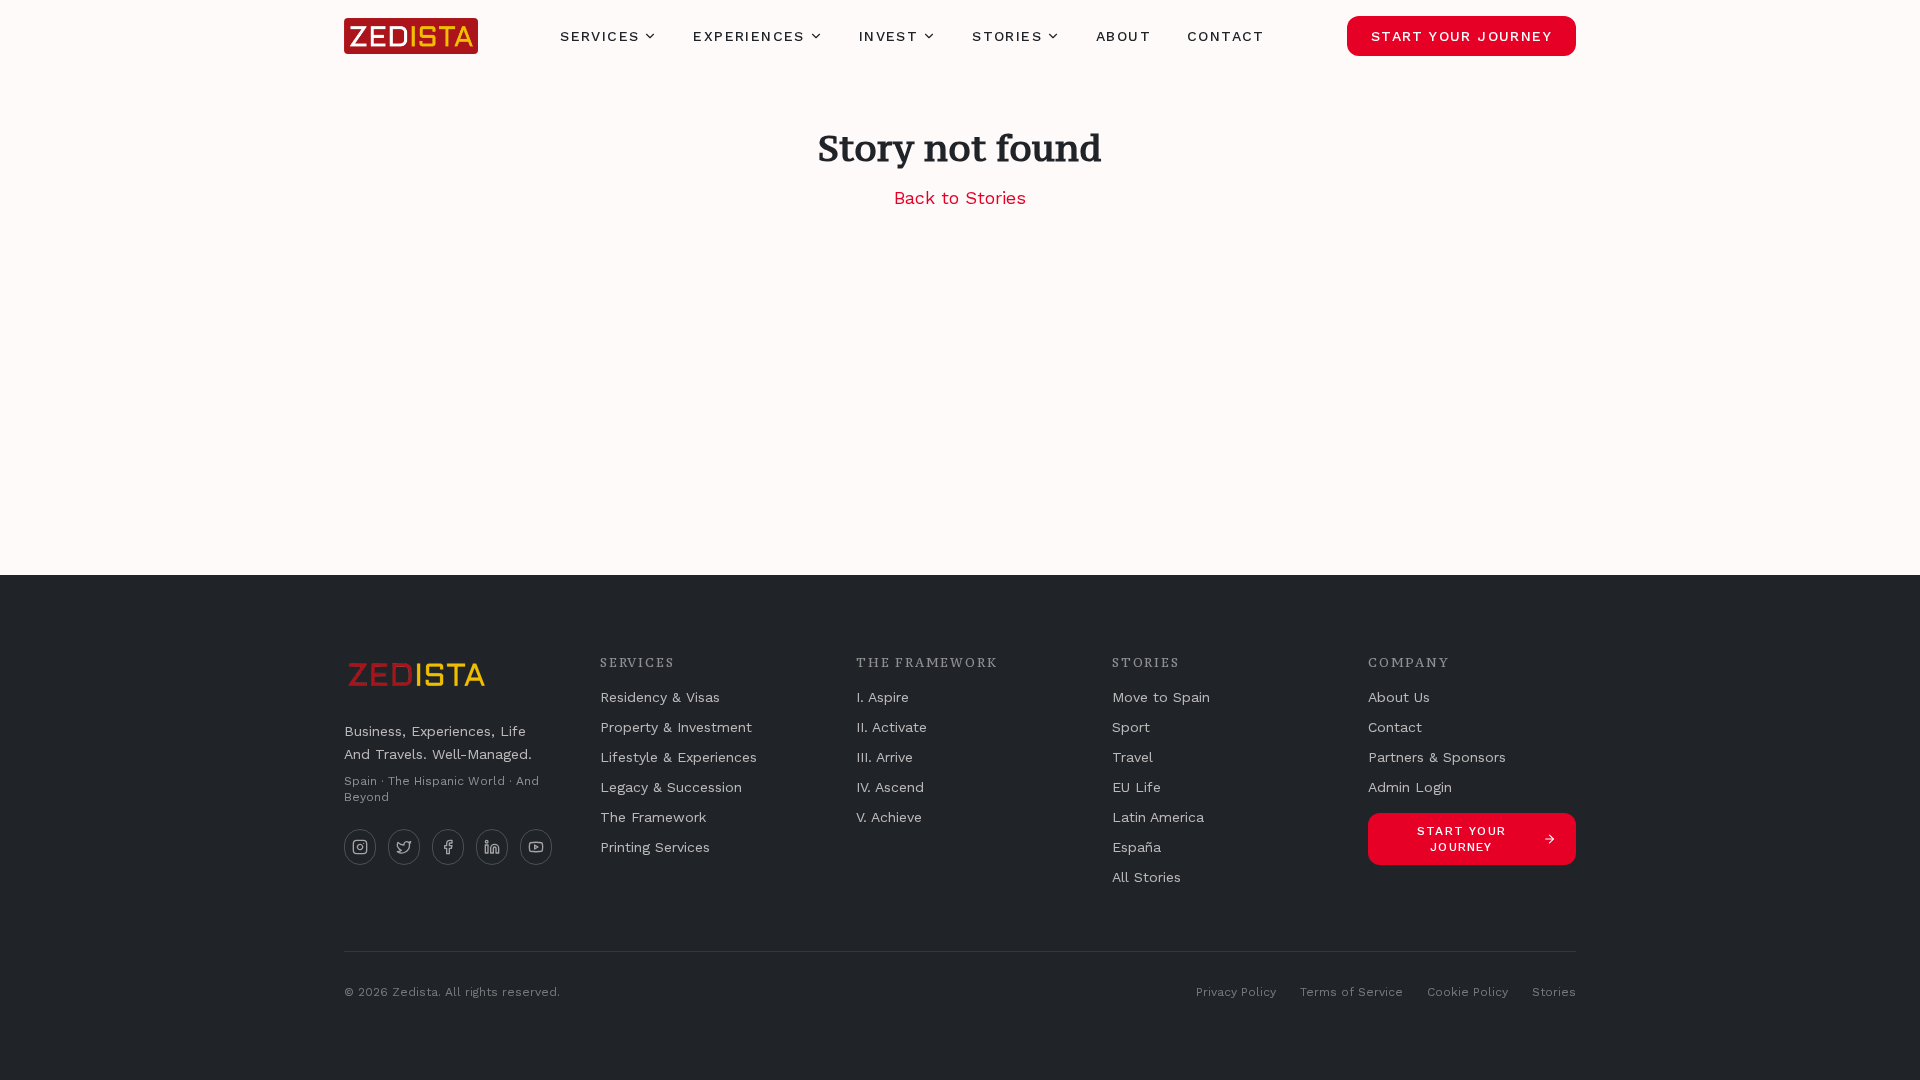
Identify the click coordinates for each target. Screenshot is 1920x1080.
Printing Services (655, 847)
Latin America (1158, 817)
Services (599, 36)
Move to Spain (1161, 697)
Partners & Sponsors (1437, 757)
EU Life (1136, 787)
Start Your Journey (1461, 36)
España (1136, 847)
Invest (888, 36)
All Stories (1146, 877)
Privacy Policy (1236, 992)
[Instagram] (360, 847)
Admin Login (1410, 787)
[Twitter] (404, 847)
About (1123, 36)
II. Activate (891, 727)
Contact (1226, 36)
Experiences (748, 36)
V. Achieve (889, 817)
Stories (1007, 36)
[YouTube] (536, 847)
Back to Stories (960, 197)
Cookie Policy (1467, 992)
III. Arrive (884, 757)
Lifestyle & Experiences (678, 757)
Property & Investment (676, 727)
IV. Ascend (890, 787)
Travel (1132, 757)
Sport (1131, 727)
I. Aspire (882, 697)
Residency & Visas (660, 697)
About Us (1399, 697)
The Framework (653, 817)
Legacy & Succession (671, 787)
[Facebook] (448, 847)
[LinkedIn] (492, 847)
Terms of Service (1351, 992)
